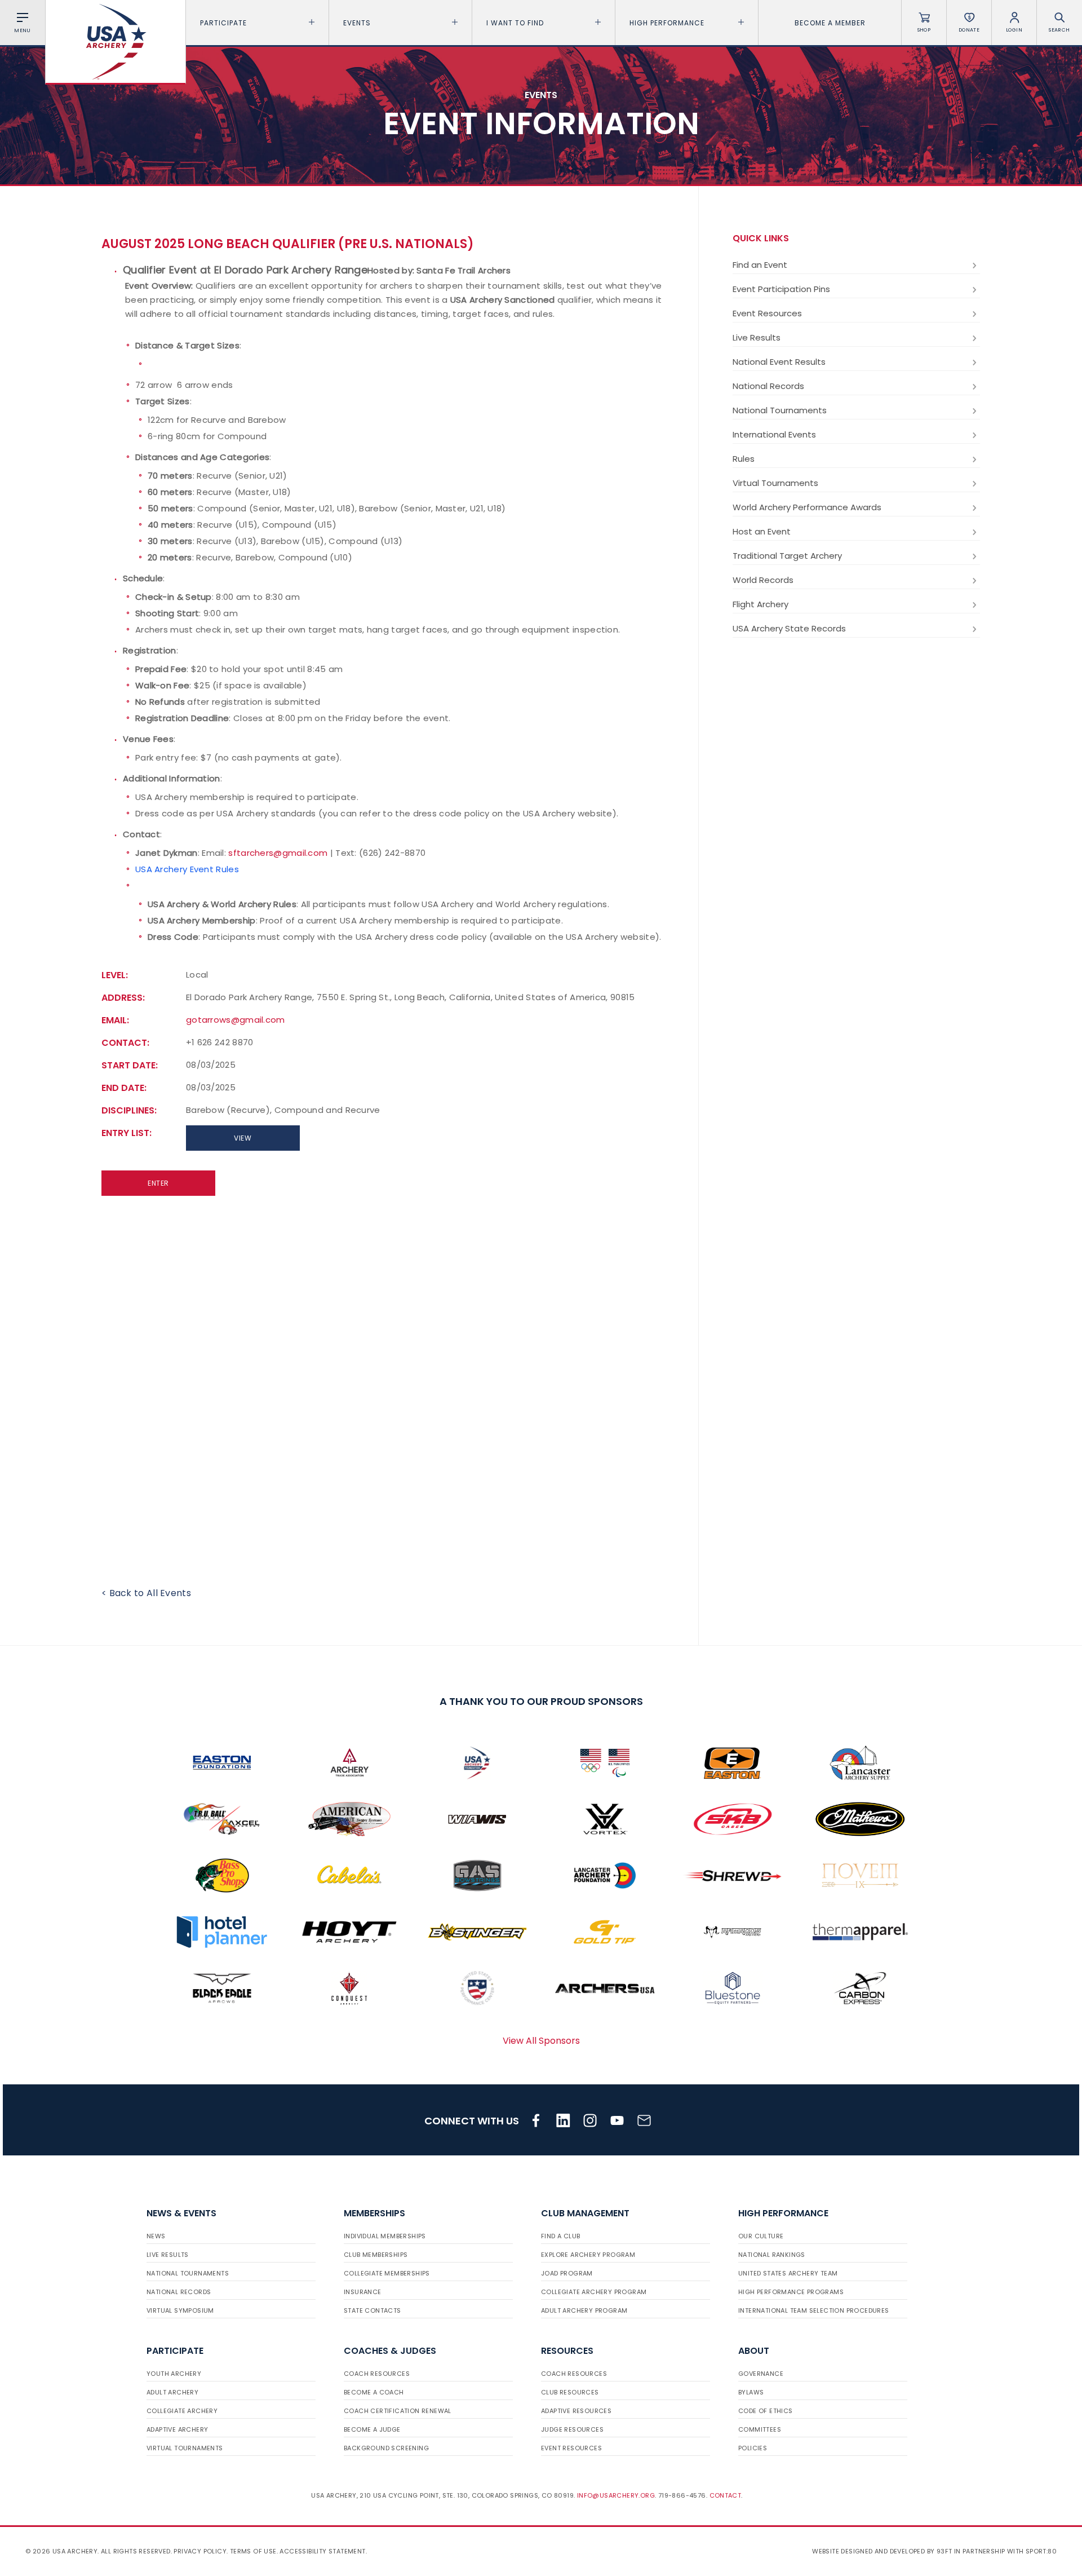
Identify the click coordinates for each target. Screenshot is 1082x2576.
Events (357, 23)
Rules (744, 459)
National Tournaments (780, 410)
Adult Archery (172, 2392)
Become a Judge (372, 2429)
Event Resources (767, 313)
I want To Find (515, 23)
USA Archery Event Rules (187, 869)
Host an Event (762, 531)
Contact (726, 2495)
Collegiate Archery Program (594, 2292)
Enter (158, 1183)
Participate (223, 23)
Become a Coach (374, 2392)
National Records (768, 386)
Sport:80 (1041, 2551)
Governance (761, 2374)
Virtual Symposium (180, 2310)
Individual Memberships (385, 2236)
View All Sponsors (541, 2041)
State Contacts (373, 2310)
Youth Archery (174, 2374)
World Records (763, 580)
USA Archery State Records (789, 628)
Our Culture (761, 2236)
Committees (760, 2429)
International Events (774, 434)
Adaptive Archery (177, 2429)
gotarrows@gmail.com (236, 1020)
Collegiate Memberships (387, 2273)
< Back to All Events (146, 1593)
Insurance (363, 2292)
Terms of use (253, 2551)
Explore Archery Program (588, 2255)
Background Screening (386, 2448)
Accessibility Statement (322, 2551)
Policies (753, 2448)
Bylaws (751, 2392)
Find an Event (760, 265)
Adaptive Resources (576, 2411)
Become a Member (830, 23)
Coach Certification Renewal (398, 2411)
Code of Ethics (766, 2411)
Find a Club (560, 2236)
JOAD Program (567, 2273)
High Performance (667, 23)
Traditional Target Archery (787, 556)
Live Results (757, 337)
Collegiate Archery (182, 2411)
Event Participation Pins (781, 289)
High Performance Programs (791, 2292)
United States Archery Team (788, 2273)
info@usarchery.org (616, 2495)
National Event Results (779, 362)
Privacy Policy (200, 2551)
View (243, 1138)
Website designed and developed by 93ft (882, 2551)
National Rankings (772, 2255)
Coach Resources (377, 2374)
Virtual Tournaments (775, 483)
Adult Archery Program (584, 2310)
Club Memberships (376, 2255)
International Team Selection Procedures (814, 2310)
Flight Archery (760, 604)
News (156, 2236)
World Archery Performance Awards (807, 507)
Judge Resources (572, 2429)
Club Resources (570, 2392)
